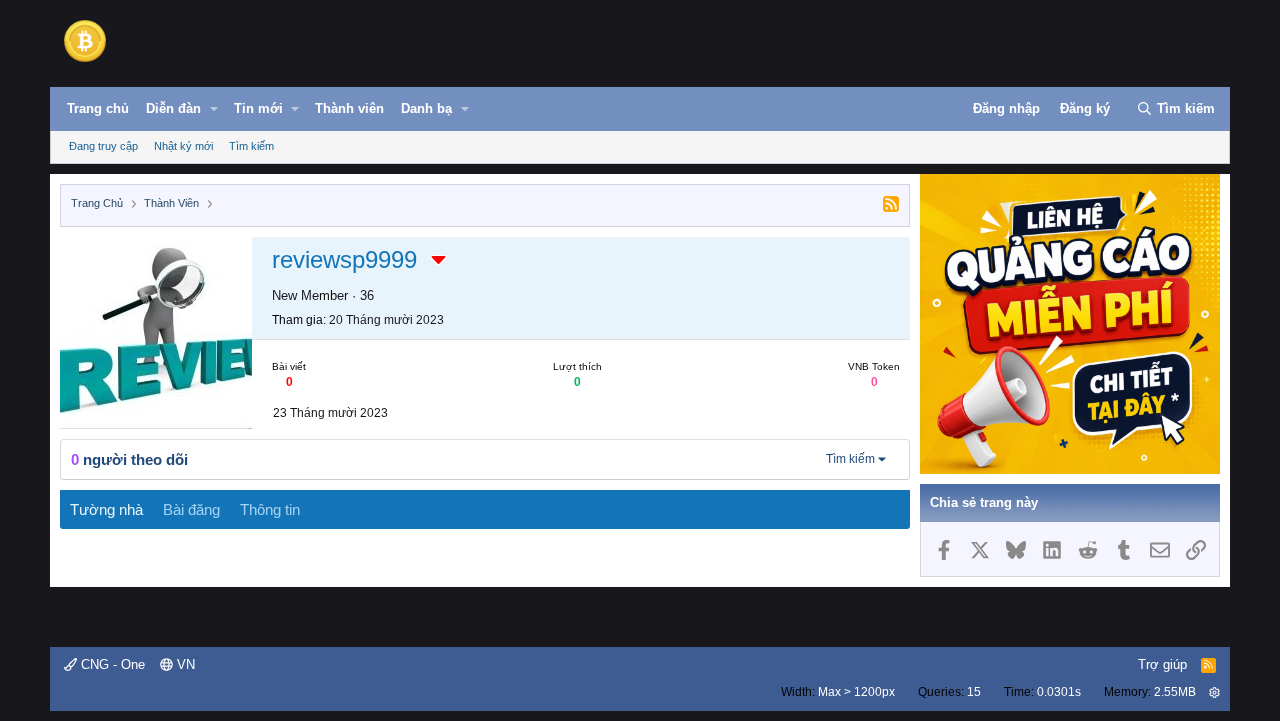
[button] (214, 109)
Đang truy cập (103, 146)
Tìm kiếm (251, 146)
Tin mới (258, 108)
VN (184, 664)
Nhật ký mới (183, 146)
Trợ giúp (1162, 664)
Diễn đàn (173, 108)
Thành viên (349, 108)
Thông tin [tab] (270, 509)
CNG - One (111, 664)
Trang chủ (98, 108)
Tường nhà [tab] (106, 509)
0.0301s (1059, 692)
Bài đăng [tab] (191, 509)
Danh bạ (426, 108)
